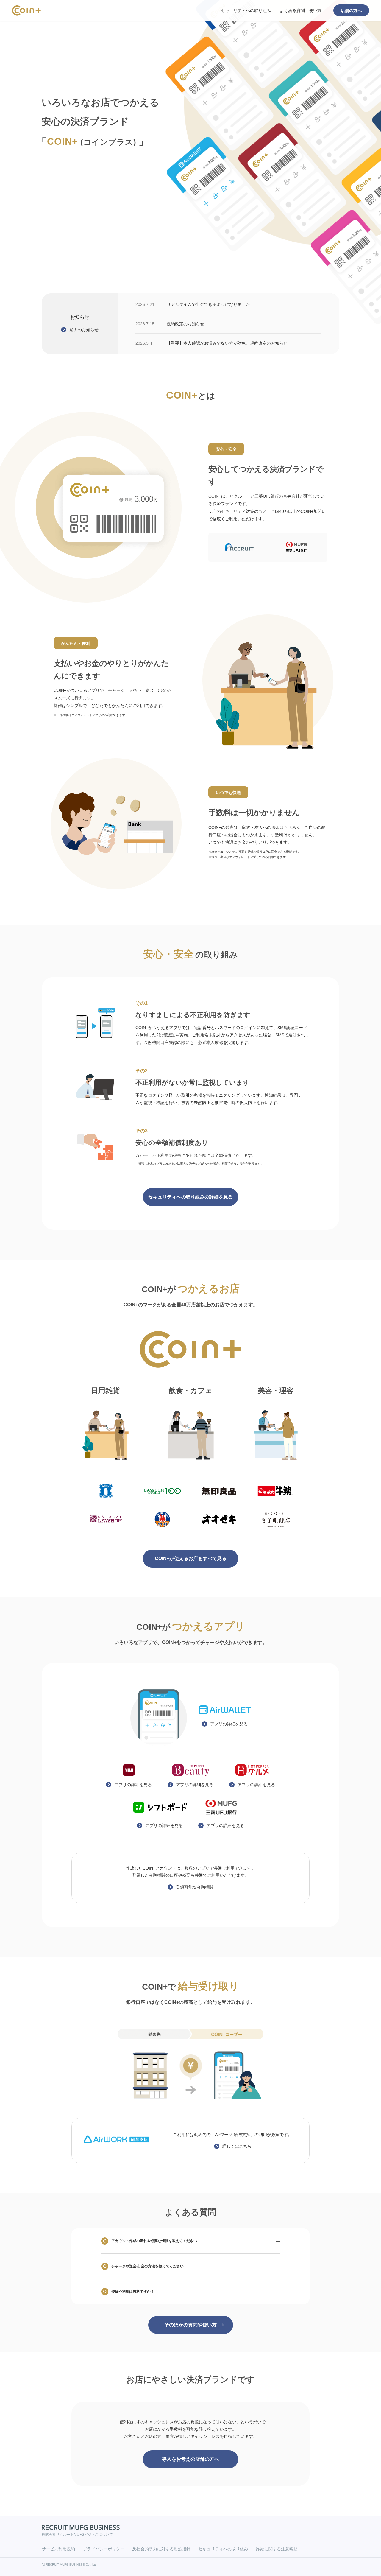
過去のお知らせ (84, 330)
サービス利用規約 (58, 2549)
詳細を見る (229, 1724)
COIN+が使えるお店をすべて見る (191, 1558)
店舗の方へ (351, 10)
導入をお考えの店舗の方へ (190, 2459)
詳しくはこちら (237, 2146)
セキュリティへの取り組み (246, 10)
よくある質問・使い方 (301, 10)
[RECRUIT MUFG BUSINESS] (81, 2527)
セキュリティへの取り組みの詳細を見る (190, 1197)
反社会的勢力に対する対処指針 (161, 2549)
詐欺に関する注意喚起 (277, 2549)
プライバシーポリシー (104, 2549)
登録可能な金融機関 (195, 1887)
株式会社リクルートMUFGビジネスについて (77, 2535)
